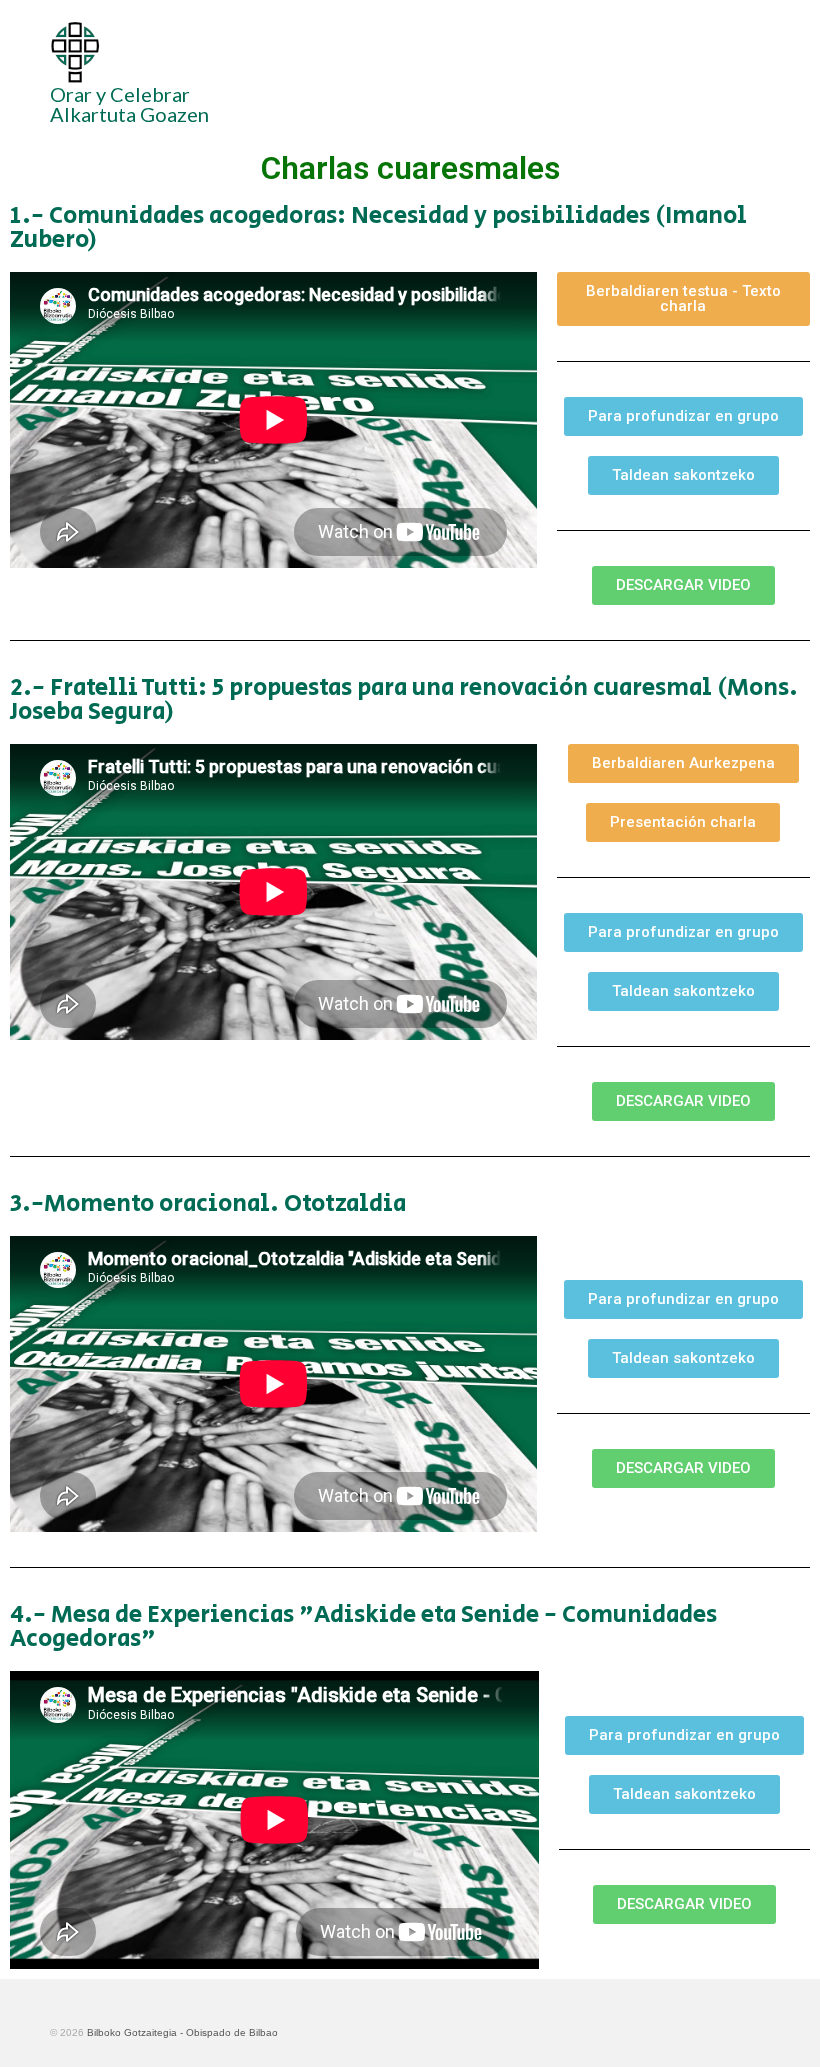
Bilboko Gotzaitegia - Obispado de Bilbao (182, 2032)
